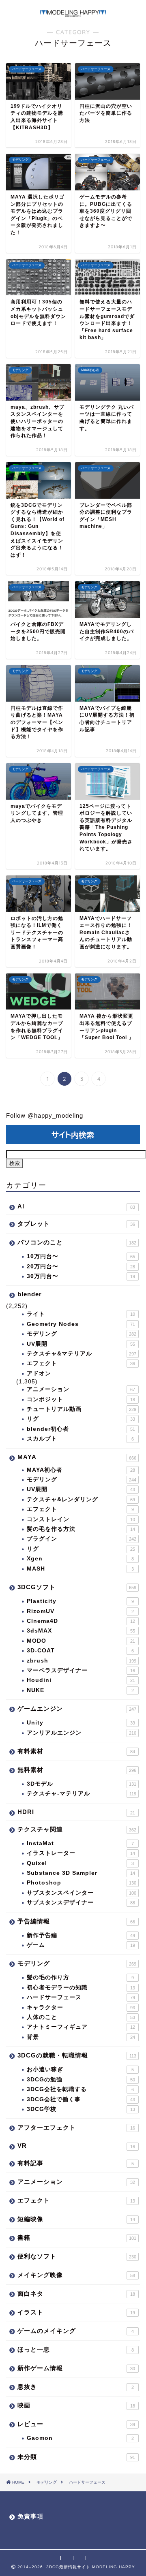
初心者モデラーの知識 (81, 1988)
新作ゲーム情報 (76, 2368)
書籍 (77, 2238)
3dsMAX (81, 1631)
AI (76, 1206)
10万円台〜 (81, 1256)
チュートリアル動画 (82, 1409)
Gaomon (80, 2438)
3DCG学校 (81, 2109)
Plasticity (80, 1601)
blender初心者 (81, 1429)
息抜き (76, 2387)
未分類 (76, 2457)
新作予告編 (81, 1935)
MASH (80, 1569)
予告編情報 (76, 1921)
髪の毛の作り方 (80, 1977)
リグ (81, 1419)
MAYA (77, 1457)
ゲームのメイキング (76, 2331)
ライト (81, 1314)
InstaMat (80, 1843)
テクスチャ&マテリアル (82, 1354)
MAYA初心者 (81, 1470)
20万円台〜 (81, 1267)
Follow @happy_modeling (45, 1115)
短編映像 (76, 2219)
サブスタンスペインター (82, 1893)
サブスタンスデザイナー (81, 1903)
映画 (76, 2405)
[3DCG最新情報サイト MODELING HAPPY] (73, 13)
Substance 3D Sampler (81, 1873)
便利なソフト (77, 2256)
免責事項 (30, 2516)
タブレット (76, 1224)
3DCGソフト (77, 1587)
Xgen (80, 1559)
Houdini (81, 1680)
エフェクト (81, 1363)
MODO (81, 1641)
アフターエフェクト (76, 2127)
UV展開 (81, 1344)
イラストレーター (81, 1853)
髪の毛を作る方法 (81, 1529)
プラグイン (82, 1539)
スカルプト (80, 1439)
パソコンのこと (77, 1242)
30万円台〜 (81, 1276)
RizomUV (80, 1611)
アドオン (39, 1373)
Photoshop (82, 1883)
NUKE (80, 1690)
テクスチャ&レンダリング (81, 1499)
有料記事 (76, 2163)
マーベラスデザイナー (81, 1670)
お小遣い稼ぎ (80, 2069)
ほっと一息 (76, 2349)
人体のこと (81, 2017)
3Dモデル (82, 1784)
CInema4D (81, 1621)
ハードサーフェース (81, 1997)
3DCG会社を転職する (80, 2089)
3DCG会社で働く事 (81, 2099)
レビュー (76, 2424)
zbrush (82, 1661)
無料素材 (77, 1770)
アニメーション (81, 1389)
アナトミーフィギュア (81, 2027)
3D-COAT (80, 1651)
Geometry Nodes (81, 1324)
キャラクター (81, 2007)
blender (30, 1294)
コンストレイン (81, 1519)
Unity (81, 1723)
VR (76, 2146)
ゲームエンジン (77, 1708)
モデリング (82, 1334)
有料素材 (76, 1751)
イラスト (76, 2312)
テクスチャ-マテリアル (82, 1794)
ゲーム (81, 1945)
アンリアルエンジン (82, 1733)
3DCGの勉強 (81, 2080)
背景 (81, 2037)
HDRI (76, 1812)
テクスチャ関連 (77, 1829)
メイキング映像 (76, 2275)
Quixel (80, 1863)
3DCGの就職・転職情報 (77, 2055)
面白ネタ (76, 2293)
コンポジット (81, 1399)
